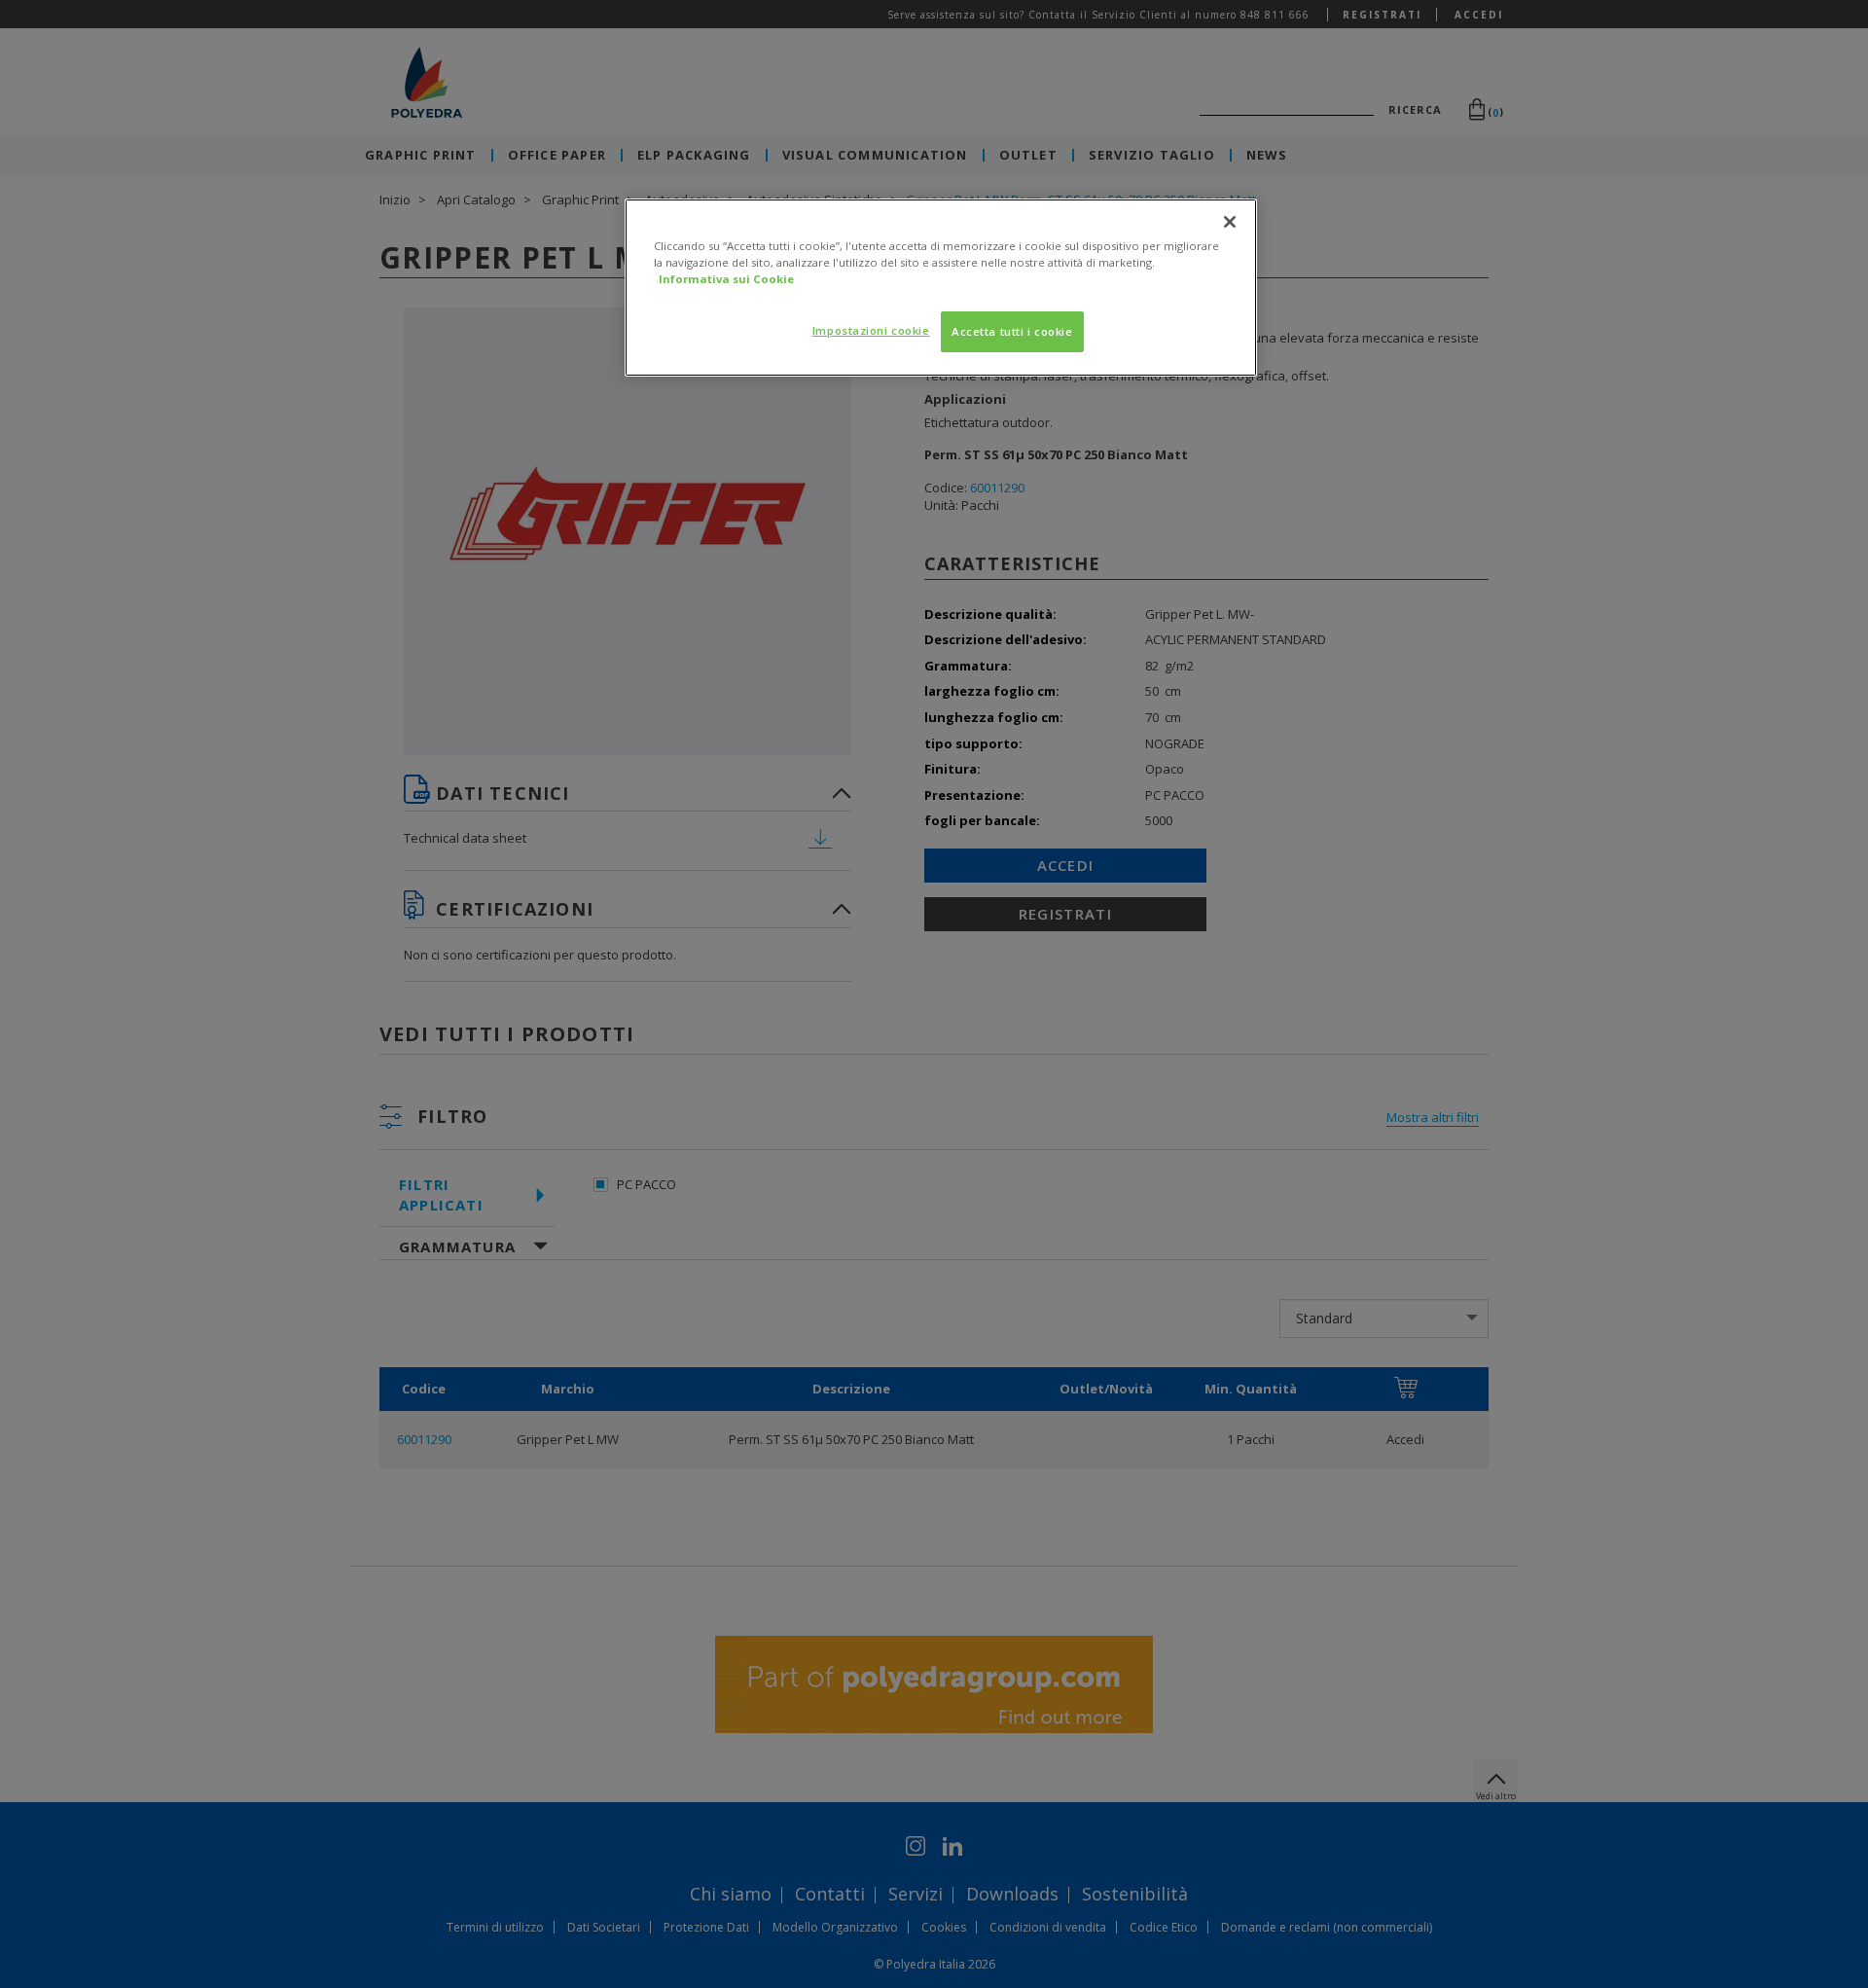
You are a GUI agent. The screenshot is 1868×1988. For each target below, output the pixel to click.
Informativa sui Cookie (726, 279)
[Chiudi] (1230, 222)
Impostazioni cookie (871, 330)
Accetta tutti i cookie (1012, 331)
